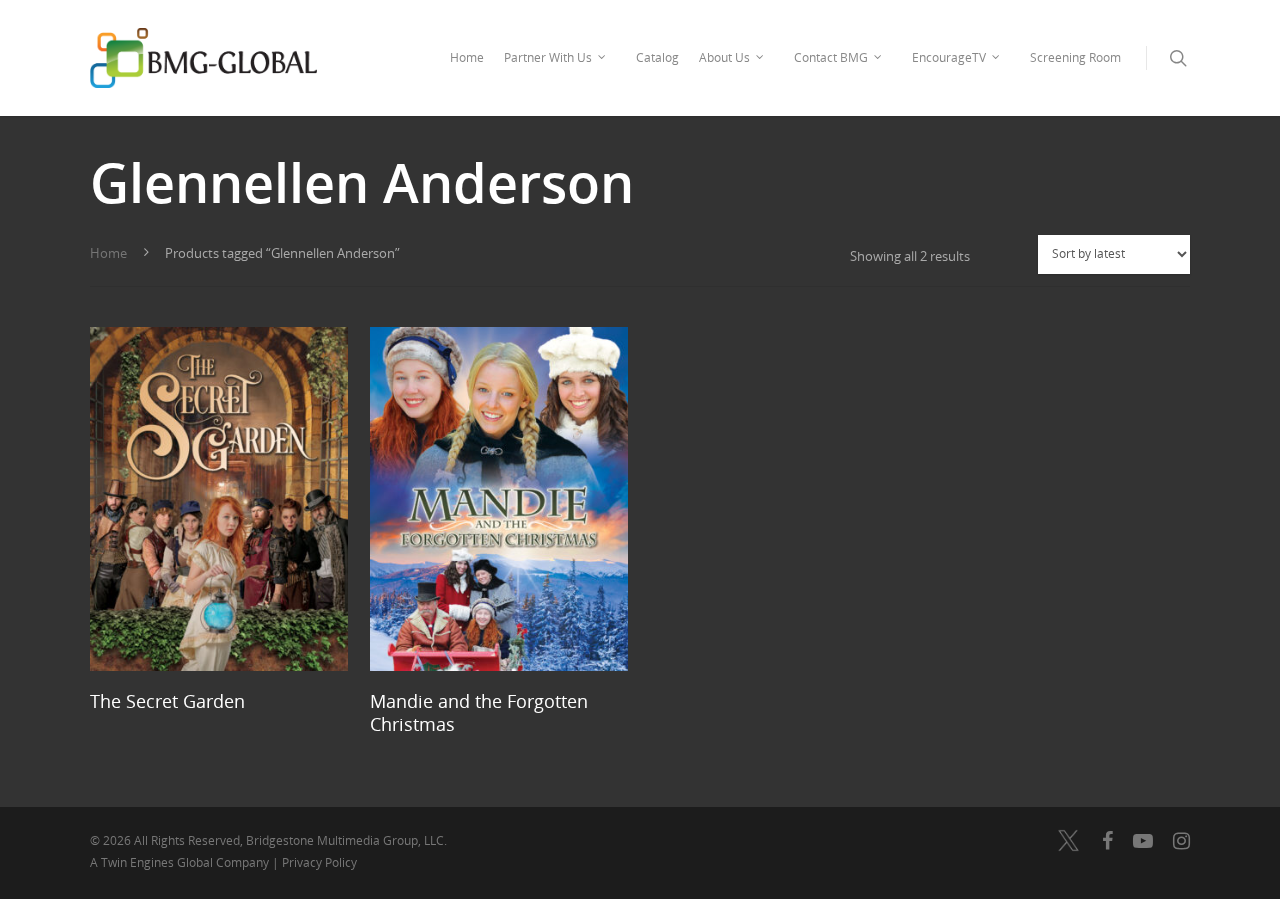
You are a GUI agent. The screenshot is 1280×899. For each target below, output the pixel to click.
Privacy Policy (319, 862)
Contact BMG (831, 57)
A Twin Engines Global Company (181, 862)
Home (467, 57)
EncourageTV (949, 57)
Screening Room (1075, 57)
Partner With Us (548, 57)
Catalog (657, 57)
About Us (724, 57)
